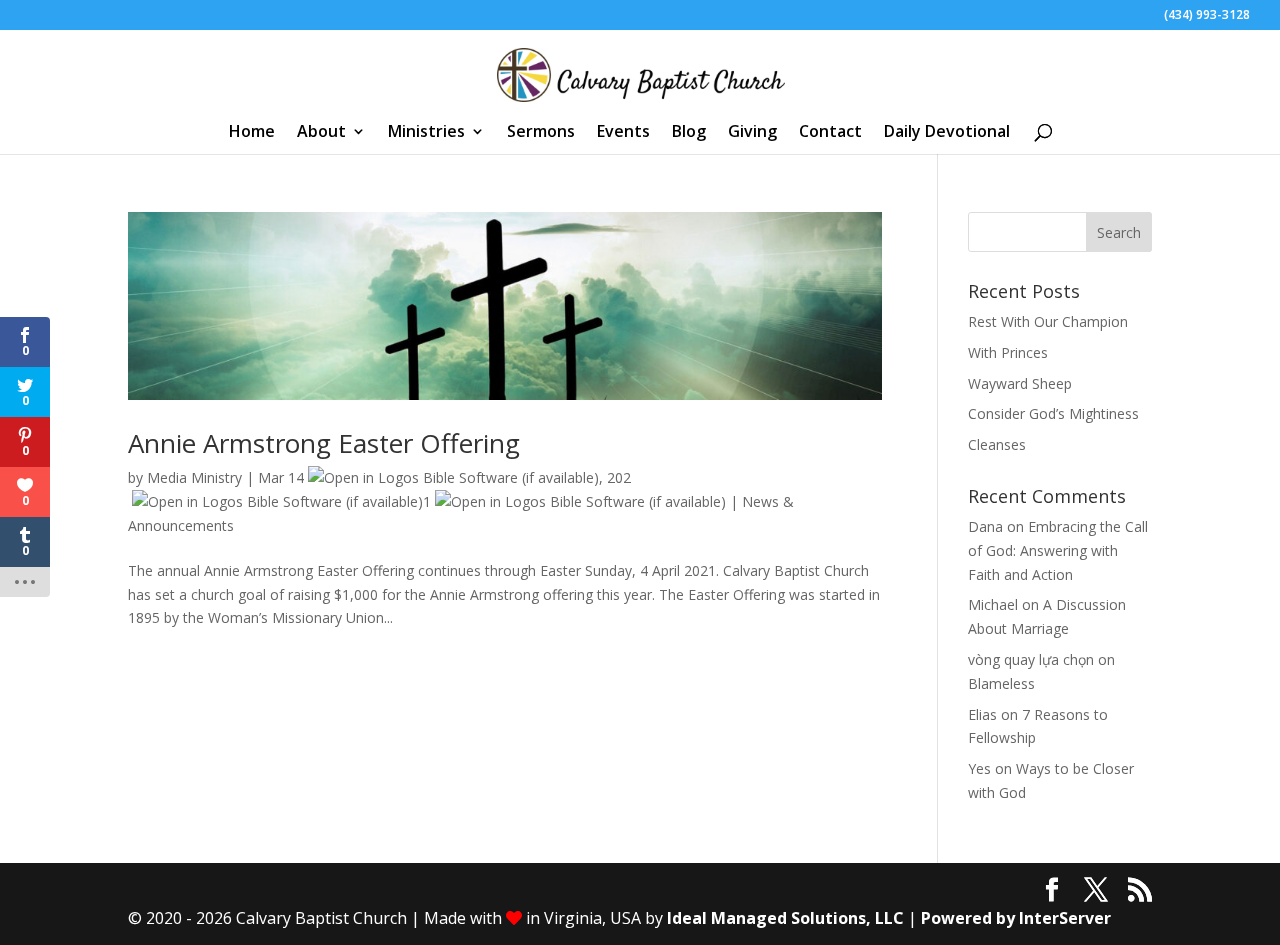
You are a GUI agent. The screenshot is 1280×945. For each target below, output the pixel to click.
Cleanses (997, 444)
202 (619, 477)
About (321, 133)
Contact (830, 133)
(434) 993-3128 (1207, 16)
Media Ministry (194, 477)
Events (623, 133)
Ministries (426, 133)
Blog (689, 133)
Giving (752, 133)
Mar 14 (281, 477)
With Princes (1008, 352)
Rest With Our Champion (1048, 321)
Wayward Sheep (1020, 383)
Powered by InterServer (1016, 918)
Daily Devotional (947, 133)
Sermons (541, 133)
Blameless (1001, 683)
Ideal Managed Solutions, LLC (785, 918)
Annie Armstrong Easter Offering (324, 443)
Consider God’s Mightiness (1053, 413)
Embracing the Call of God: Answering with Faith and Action (1058, 550)
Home (252, 133)
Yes (979, 768)
